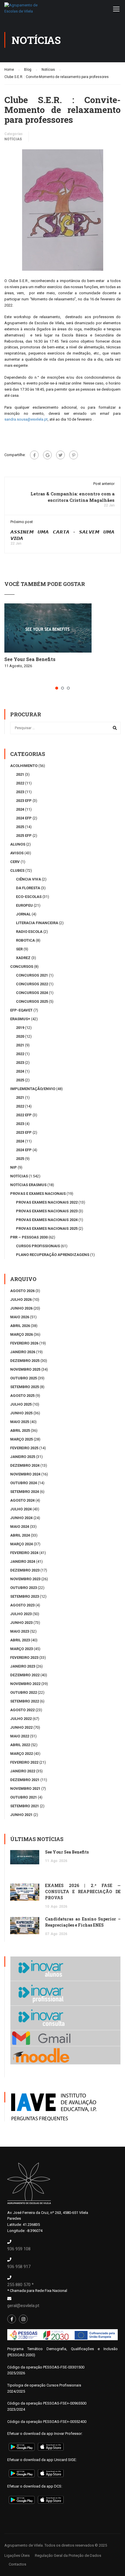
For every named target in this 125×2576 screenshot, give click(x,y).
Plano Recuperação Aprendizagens (53, 1255)
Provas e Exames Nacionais (38, 1194)
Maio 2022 (20, 1736)
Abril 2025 (20, 1430)
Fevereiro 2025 (24, 1448)
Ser (19, 949)
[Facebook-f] (12, 2319)
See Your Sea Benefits (30, 659)
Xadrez (23, 958)
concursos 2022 (32, 984)
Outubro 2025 (24, 1378)
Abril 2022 (20, 1745)
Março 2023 (22, 1649)
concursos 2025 (32, 1001)
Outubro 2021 (24, 1797)
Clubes (17, 870)
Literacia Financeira (37, 923)
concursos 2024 (32, 993)
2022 (20, 783)
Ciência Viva (28, 879)
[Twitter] (60, 455)
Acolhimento (24, 766)
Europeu (24, 905)
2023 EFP (24, 801)
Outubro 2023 (24, 1588)
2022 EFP (24, 1115)
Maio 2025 (20, 1422)
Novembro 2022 (25, 1684)
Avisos (17, 853)
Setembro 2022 (25, 1701)
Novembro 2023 (25, 1579)
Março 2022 (22, 1754)
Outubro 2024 (24, 1483)
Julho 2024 (21, 1509)
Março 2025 (22, 1439)
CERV (15, 862)
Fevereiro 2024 (24, 1553)
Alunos (18, 844)
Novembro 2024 (25, 1474)
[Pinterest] (74, 455)
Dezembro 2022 (25, 1675)
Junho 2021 (21, 1815)
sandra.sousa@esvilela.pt (26, 419)
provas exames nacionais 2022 (47, 1202)
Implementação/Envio (33, 1089)
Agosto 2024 (22, 1500)
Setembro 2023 (25, 1596)
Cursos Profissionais (38, 1246)
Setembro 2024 (25, 1492)
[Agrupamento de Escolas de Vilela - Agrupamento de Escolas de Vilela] (22, 10)
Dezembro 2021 (25, 1780)
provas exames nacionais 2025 (47, 1228)
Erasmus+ (20, 1019)
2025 (20, 827)
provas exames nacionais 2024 (47, 1220)
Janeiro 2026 (23, 1352)
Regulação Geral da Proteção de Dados (68, 2555)
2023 (20, 792)
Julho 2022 (21, 1719)
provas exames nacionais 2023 (47, 1211)
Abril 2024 (20, 1535)
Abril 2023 (20, 1640)
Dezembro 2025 (25, 1361)
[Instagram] (23, 2319)
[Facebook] (34, 455)
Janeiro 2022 (23, 1771)
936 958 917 (19, 2267)
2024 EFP (24, 818)
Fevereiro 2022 (24, 1762)
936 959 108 (19, 2249)
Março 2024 (22, 1544)
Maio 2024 (20, 1527)
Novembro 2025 (25, 1369)
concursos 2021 (32, 975)
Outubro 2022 (24, 1692)
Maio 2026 (20, 1317)
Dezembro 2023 (25, 1570)
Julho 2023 (21, 1614)
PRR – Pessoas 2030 (29, 1237)
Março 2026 (22, 1334)
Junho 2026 (21, 1308)
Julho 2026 (21, 1299)
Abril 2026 (20, 1326)
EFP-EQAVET (21, 1010)
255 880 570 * (20, 2285)
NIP (14, 1167)
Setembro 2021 (25, 1806)
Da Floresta (28, 888)
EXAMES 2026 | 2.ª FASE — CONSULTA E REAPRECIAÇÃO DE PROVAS (83, 1892)
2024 (20, 809)
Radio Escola (29, 932)
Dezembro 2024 (25, 1465)
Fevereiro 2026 (24, 1343)
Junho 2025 (21, 1413)
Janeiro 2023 (23, 1666)
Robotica (25, 940)
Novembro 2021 (25, 1789)
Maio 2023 (20, 1631)
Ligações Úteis (17, 2555)
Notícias (13, 139)
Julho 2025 (21, 1404)
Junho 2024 (21, 1518)
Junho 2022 (21, 1727)
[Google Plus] (47, 455)
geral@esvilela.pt (23, 2306)
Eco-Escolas (29, 897)
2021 (20, 774)
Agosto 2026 (22, 1291)
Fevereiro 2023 (24, 1658)
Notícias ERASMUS (28, 1185)
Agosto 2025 (22, 1396)
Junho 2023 (21, 1623)
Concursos (22, 967)
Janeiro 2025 (23, 1457)
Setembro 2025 (25, 1387)
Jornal (23, 914)
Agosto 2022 (22, 1710)
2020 (20, 1036)
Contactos (17, 2564)
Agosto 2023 (22, 1605)
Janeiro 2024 (23, 1561)
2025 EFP (24, 836)
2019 (20, 1028)
